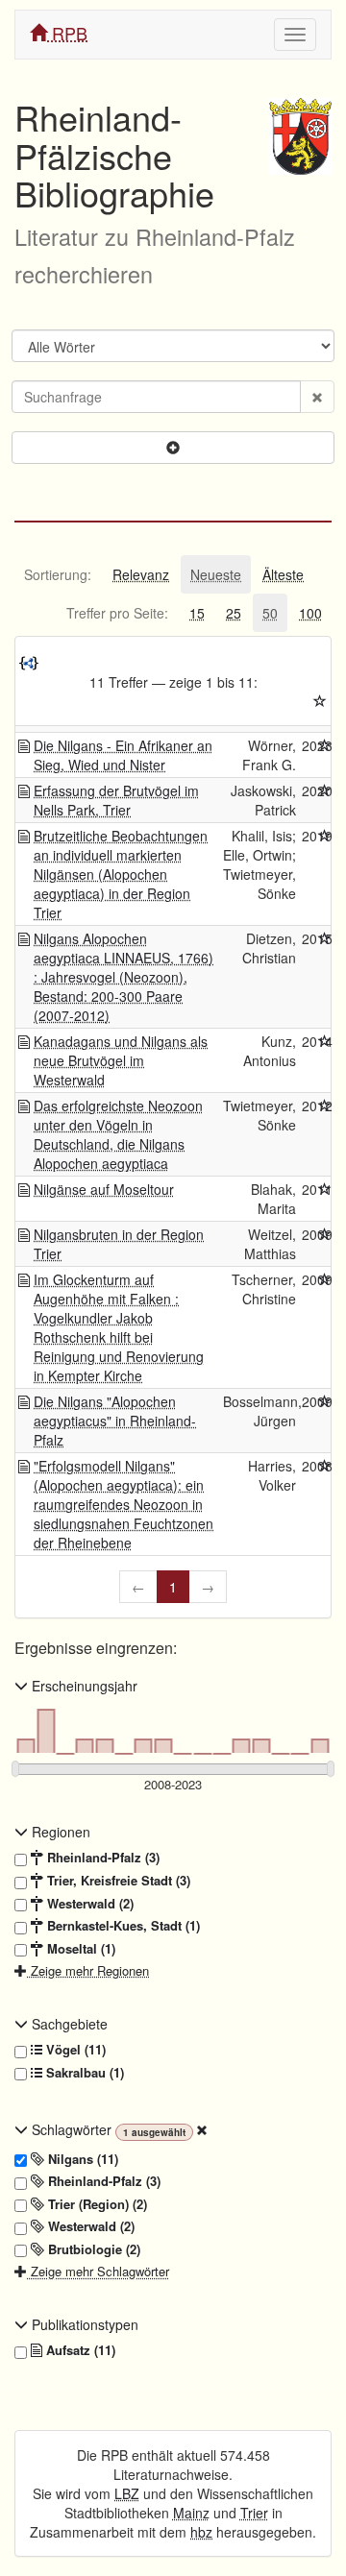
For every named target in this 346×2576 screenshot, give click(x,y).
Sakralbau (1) (83, 2073)
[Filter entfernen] (202, 2129)
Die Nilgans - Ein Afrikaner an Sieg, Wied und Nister (123, 755)
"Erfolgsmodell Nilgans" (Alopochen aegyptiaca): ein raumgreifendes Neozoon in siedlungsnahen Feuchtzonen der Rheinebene (124, 1504)
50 (270, 613)
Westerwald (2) (88, 1904)
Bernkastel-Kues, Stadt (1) (122, 1926)
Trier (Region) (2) (96, 2204)
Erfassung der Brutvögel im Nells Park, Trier (116, 800)
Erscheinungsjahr (83, 1686)
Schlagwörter (72, 2129)
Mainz (191, 2513)
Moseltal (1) (79, 1949)
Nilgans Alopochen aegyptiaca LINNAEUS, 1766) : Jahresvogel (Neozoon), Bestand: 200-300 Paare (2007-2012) (124, 977)
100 (310, 613)
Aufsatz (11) (79, 2350)
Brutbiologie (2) (92, 2249)
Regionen (59, 1832)
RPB (67, 33)
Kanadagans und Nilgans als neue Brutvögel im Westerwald (121, 1060)
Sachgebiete (68, 2024)
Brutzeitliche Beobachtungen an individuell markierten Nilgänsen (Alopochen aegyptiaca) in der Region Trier (121, 874)
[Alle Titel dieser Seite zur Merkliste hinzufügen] (320, 701)
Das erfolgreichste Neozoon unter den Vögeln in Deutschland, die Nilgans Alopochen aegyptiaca (118, 1134)
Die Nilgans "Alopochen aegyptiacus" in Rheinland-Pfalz (115, 1421)
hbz (201, 2532)
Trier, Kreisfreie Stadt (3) (117, 1881)
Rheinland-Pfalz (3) (101, 1858)
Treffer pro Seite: (117, 613)
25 (234, 613)
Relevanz (141, 574)
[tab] (58, 574)
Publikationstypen (83, 2324)
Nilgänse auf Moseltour (104, 1189)
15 (197, 613)
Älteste (283, 574)
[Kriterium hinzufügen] (173, 448)
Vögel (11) (74, 2050)
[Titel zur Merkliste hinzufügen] (325, 745)
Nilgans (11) (81, 2159)
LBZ (127, 2493)
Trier (254, 2513)
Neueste (216, 574)
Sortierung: (58, 574)
